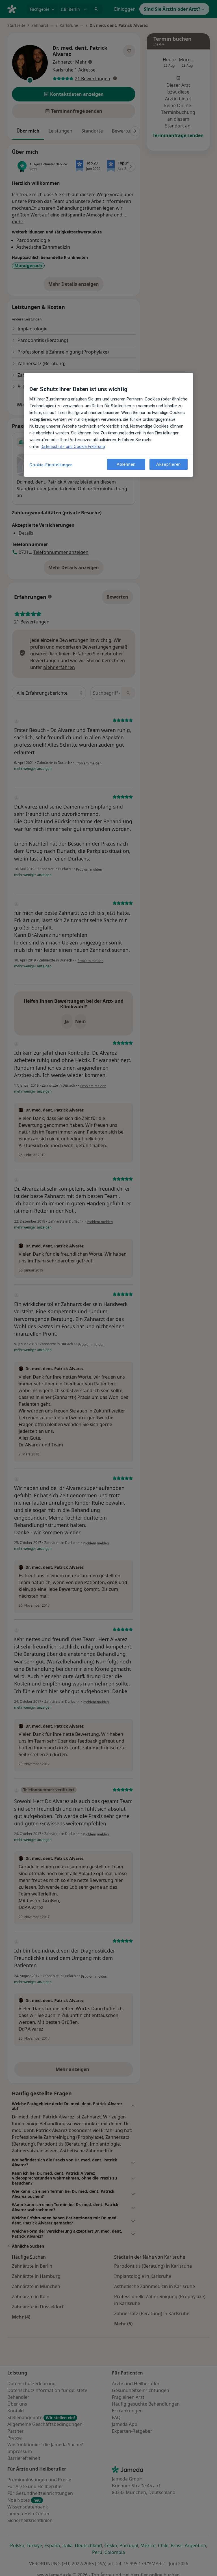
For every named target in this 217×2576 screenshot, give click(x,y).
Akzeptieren (169, 464)
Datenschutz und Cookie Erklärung (73, 447)
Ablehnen (126, 464)
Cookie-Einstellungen (51, 465)
